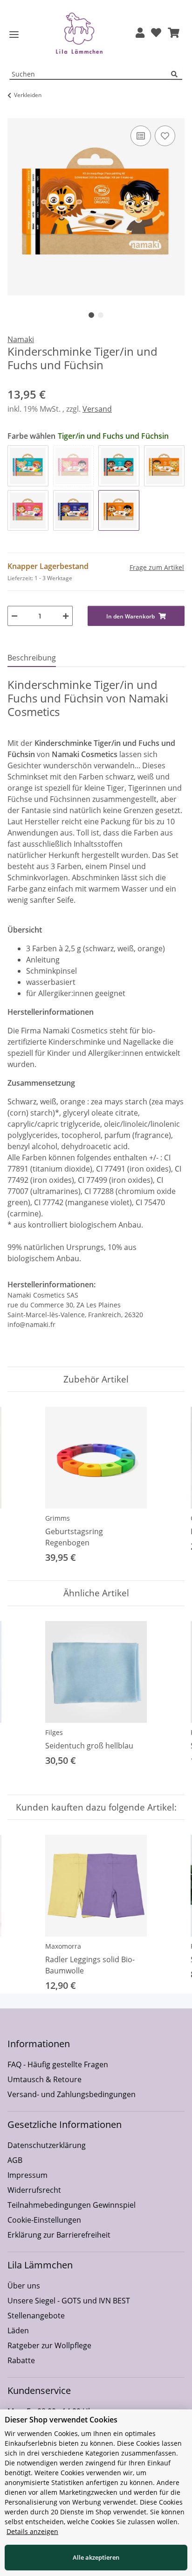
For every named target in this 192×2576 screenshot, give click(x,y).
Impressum (27, 2175)
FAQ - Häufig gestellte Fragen (58, 2064)
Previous (23, 1486)
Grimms (58, 1518)
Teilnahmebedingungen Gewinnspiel (72, 2205)
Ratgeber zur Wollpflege (49, 2345)
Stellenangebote (36, 2316)
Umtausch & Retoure (45, 2079)
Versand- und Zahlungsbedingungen (72, 2094)
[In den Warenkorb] (15, 113)
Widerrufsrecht (34, 2190)
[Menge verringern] (14, 616)
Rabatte (21, 2360)
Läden (18, 2330)
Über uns (24, 2286)
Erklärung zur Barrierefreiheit (59, 2235)
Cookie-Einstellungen (44, 2220)
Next (169, 1486)
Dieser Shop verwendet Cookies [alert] (61, 2420)
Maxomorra (63, 1946)
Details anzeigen (32, 2531)
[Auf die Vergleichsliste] (141, 136)
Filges (54, 1732)
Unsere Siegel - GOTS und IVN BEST (69, 2301)
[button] (140, 33)
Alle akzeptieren (96, 2557)
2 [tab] (101, 315)
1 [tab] (91, 315)
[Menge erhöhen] (66, 616)
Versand (97, 409)
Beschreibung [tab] (32, 658)
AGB (15, 2160)
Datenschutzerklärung (47, 2145)
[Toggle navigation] (14, 35)
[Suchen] (177, 74)
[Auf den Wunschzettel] (165, 136)
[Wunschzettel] (156, 33)
